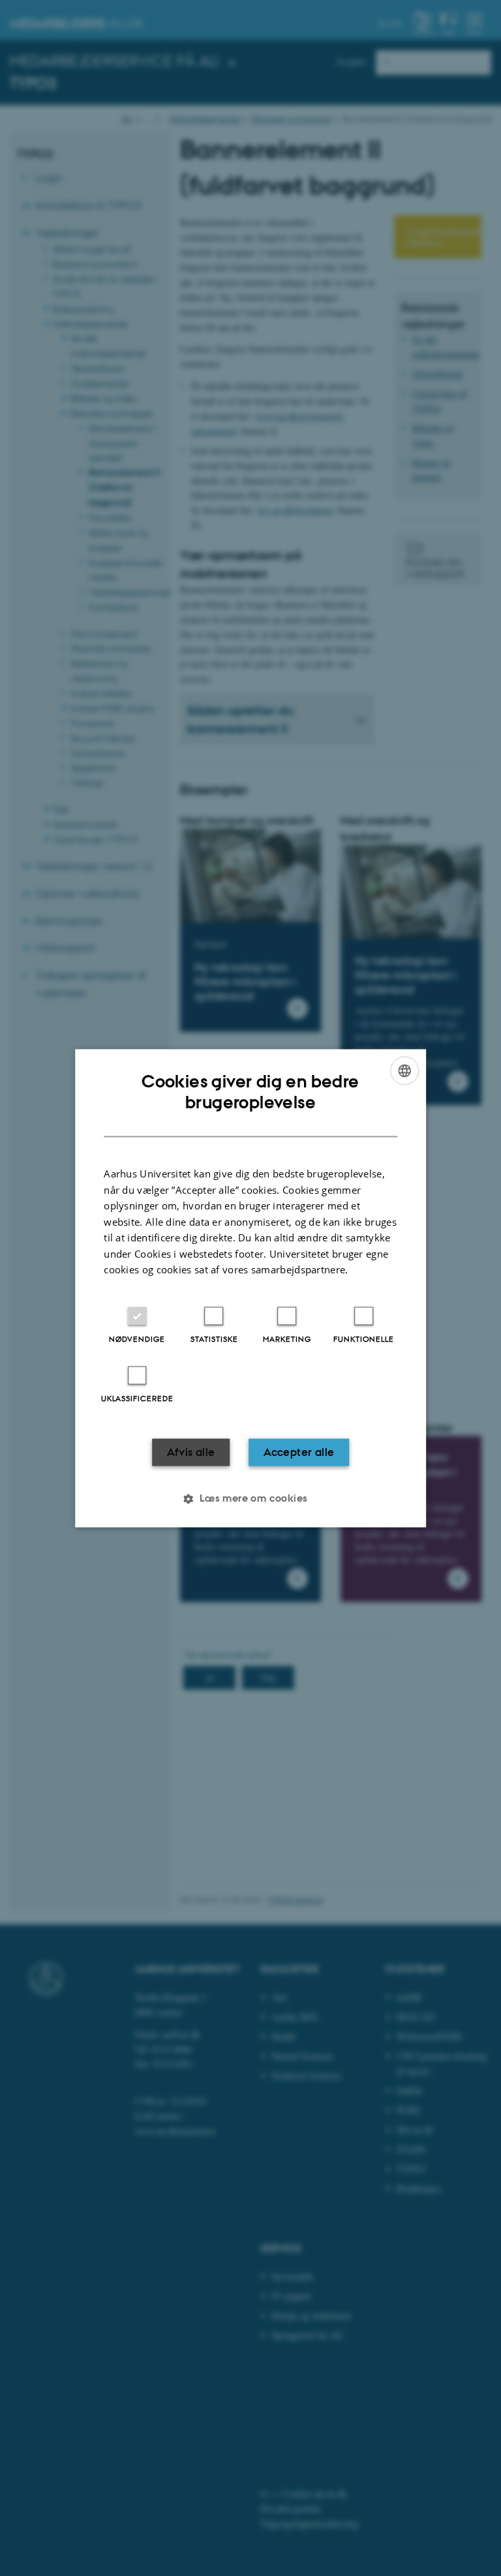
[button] (250, 1498)
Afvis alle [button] (191, 1452)
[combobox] (404, 1070)
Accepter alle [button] (299, 1452)
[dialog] (250, 1288)
